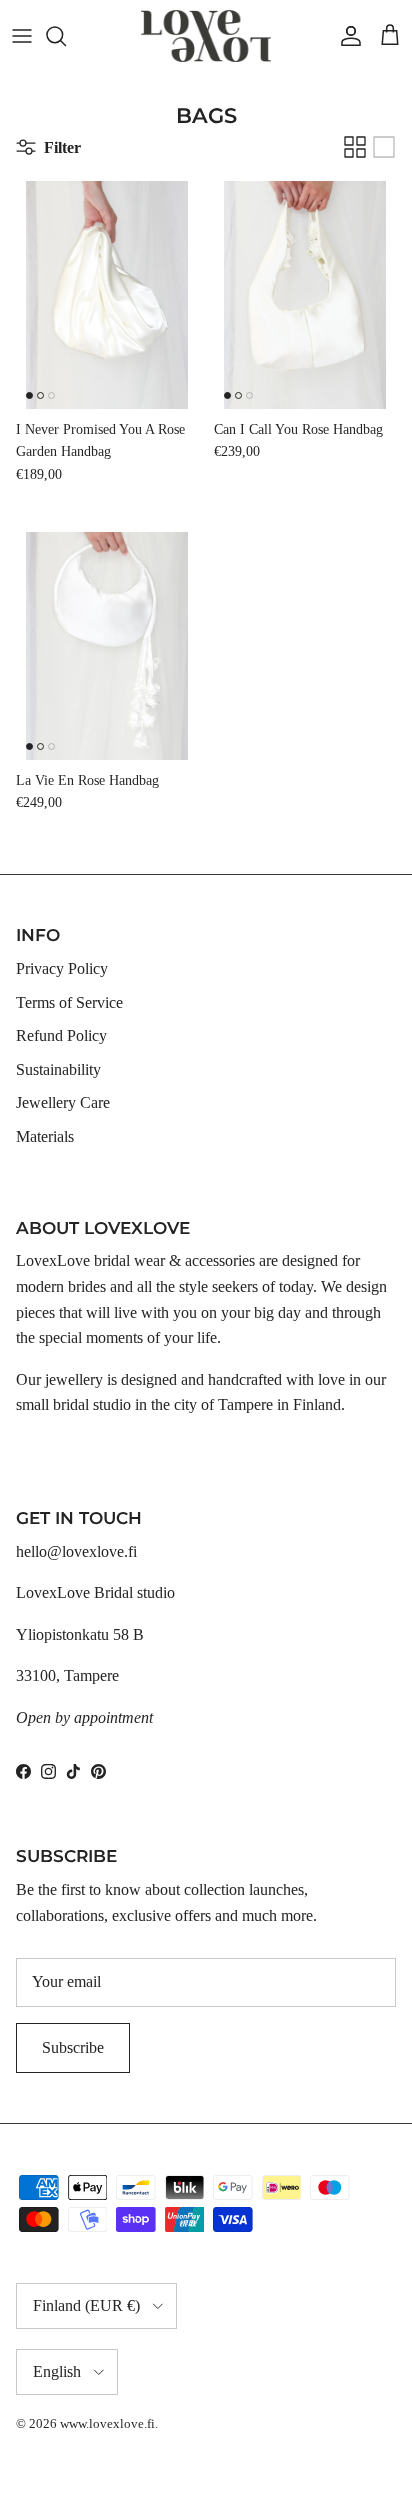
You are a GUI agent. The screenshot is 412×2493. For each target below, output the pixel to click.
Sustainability (58, 1069)
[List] (384, 147)
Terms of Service (69, 1002)
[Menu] (22, 36)
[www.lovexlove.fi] (206, 36)
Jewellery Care (63, 1102)
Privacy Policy (62, 968)
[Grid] (355, 147)
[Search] (66, 36)
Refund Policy (61, 1035)
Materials (45, 1136)
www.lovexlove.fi (107, 2423)
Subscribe (73, 2047)
